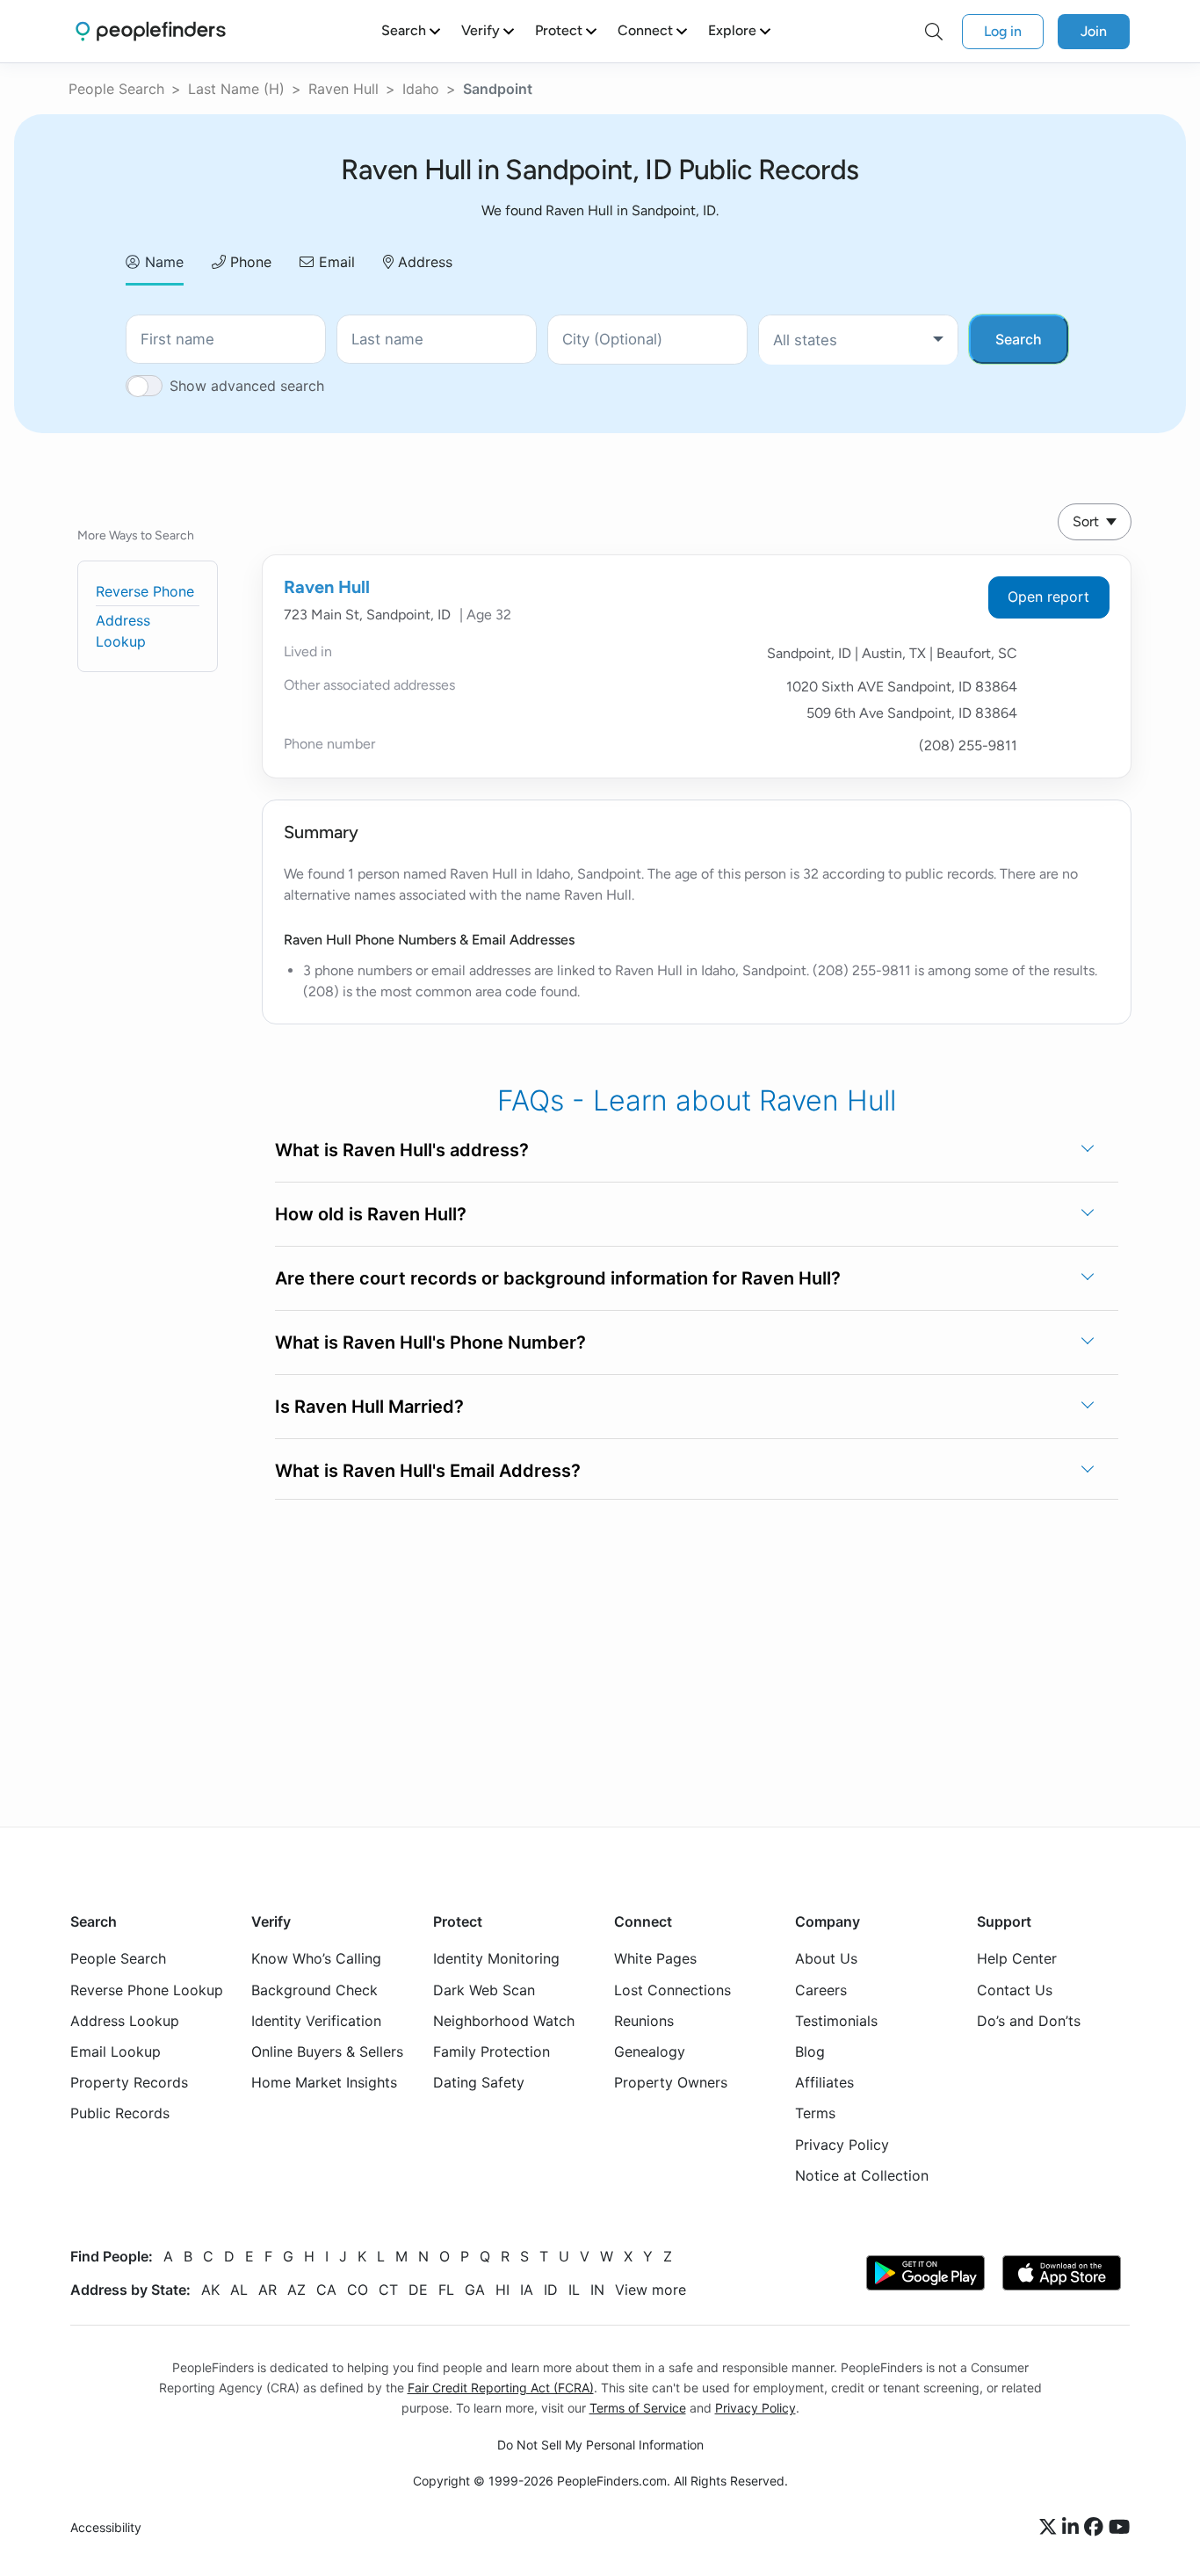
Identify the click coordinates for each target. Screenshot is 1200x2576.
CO (358, 2289)
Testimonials (836, 2020)
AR (267, 2289)
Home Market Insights (324, 2082)
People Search (116, 89)
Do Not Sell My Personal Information (600, 2445)
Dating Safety (479, 2082)
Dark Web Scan (484, 1989)
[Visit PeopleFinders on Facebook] (1096, 2528)
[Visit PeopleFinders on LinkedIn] (1073, 2528)
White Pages (655, 1958)
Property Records (129, 2082)
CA (326, 2289)
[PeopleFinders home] (151, 31)
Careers (821, 1989)
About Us (826, 1958)
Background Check (314, 1989)
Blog (810, 2051)
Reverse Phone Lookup (147, 1989)
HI (502, 2289)
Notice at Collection (862, 2174)
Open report (1048, 597)
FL (446, 2289)
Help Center (1017, 1958)
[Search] (934, 32)
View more (651, 2289)
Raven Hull (343, 89)
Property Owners (671, 2082)
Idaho (421, 89)
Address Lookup (125, 2020)
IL (574, 2289)
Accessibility (106, 2527)
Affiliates (824, 2082)
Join (1094, 31)
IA (527, 2289)
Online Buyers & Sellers (327, 2051)
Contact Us (1015, 1989)
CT (388, 2289)
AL (239, 2289)
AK (210, 2289)
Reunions (644, 2020)
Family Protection (492, 2051)
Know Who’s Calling (316, 1958)
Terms (815, 2113)
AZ (296, 2289)
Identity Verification (316, 2020)
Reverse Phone (145, 591)
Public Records (120, 2113)
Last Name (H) (236, 89)
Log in (1003, 31)
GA (475, 2289)
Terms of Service (638, 2408)
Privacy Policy (842, 2144)
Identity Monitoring (496, 1958)
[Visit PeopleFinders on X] (1051, 2528)
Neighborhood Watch (504, 2020)
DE (418, 2289)
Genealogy (650, 2051)
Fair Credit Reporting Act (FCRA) (501, 2388)
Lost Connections (672, 1989)
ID (551, 2289)
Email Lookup (116, 2051)
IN (597, 2289)
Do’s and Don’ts (1029, 2020)
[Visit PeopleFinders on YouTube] (1119, 2528)
